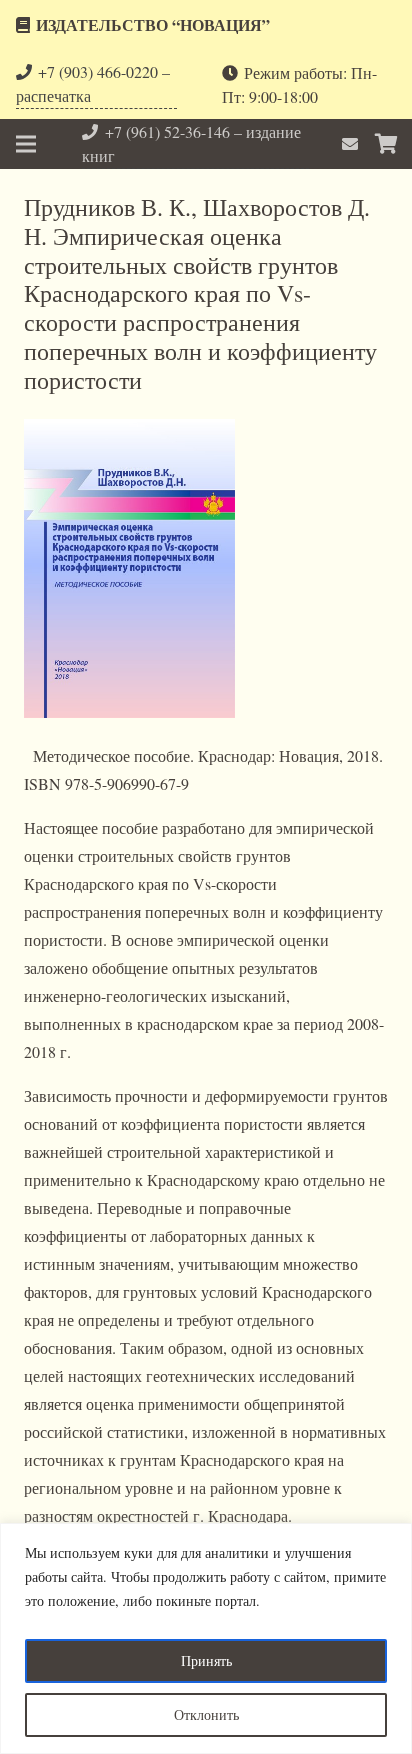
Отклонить (206, 1714)
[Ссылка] (353, 143)
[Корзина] (387, 144)
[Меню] (26, 144)
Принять (206, 1660)
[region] (206, 1638)
